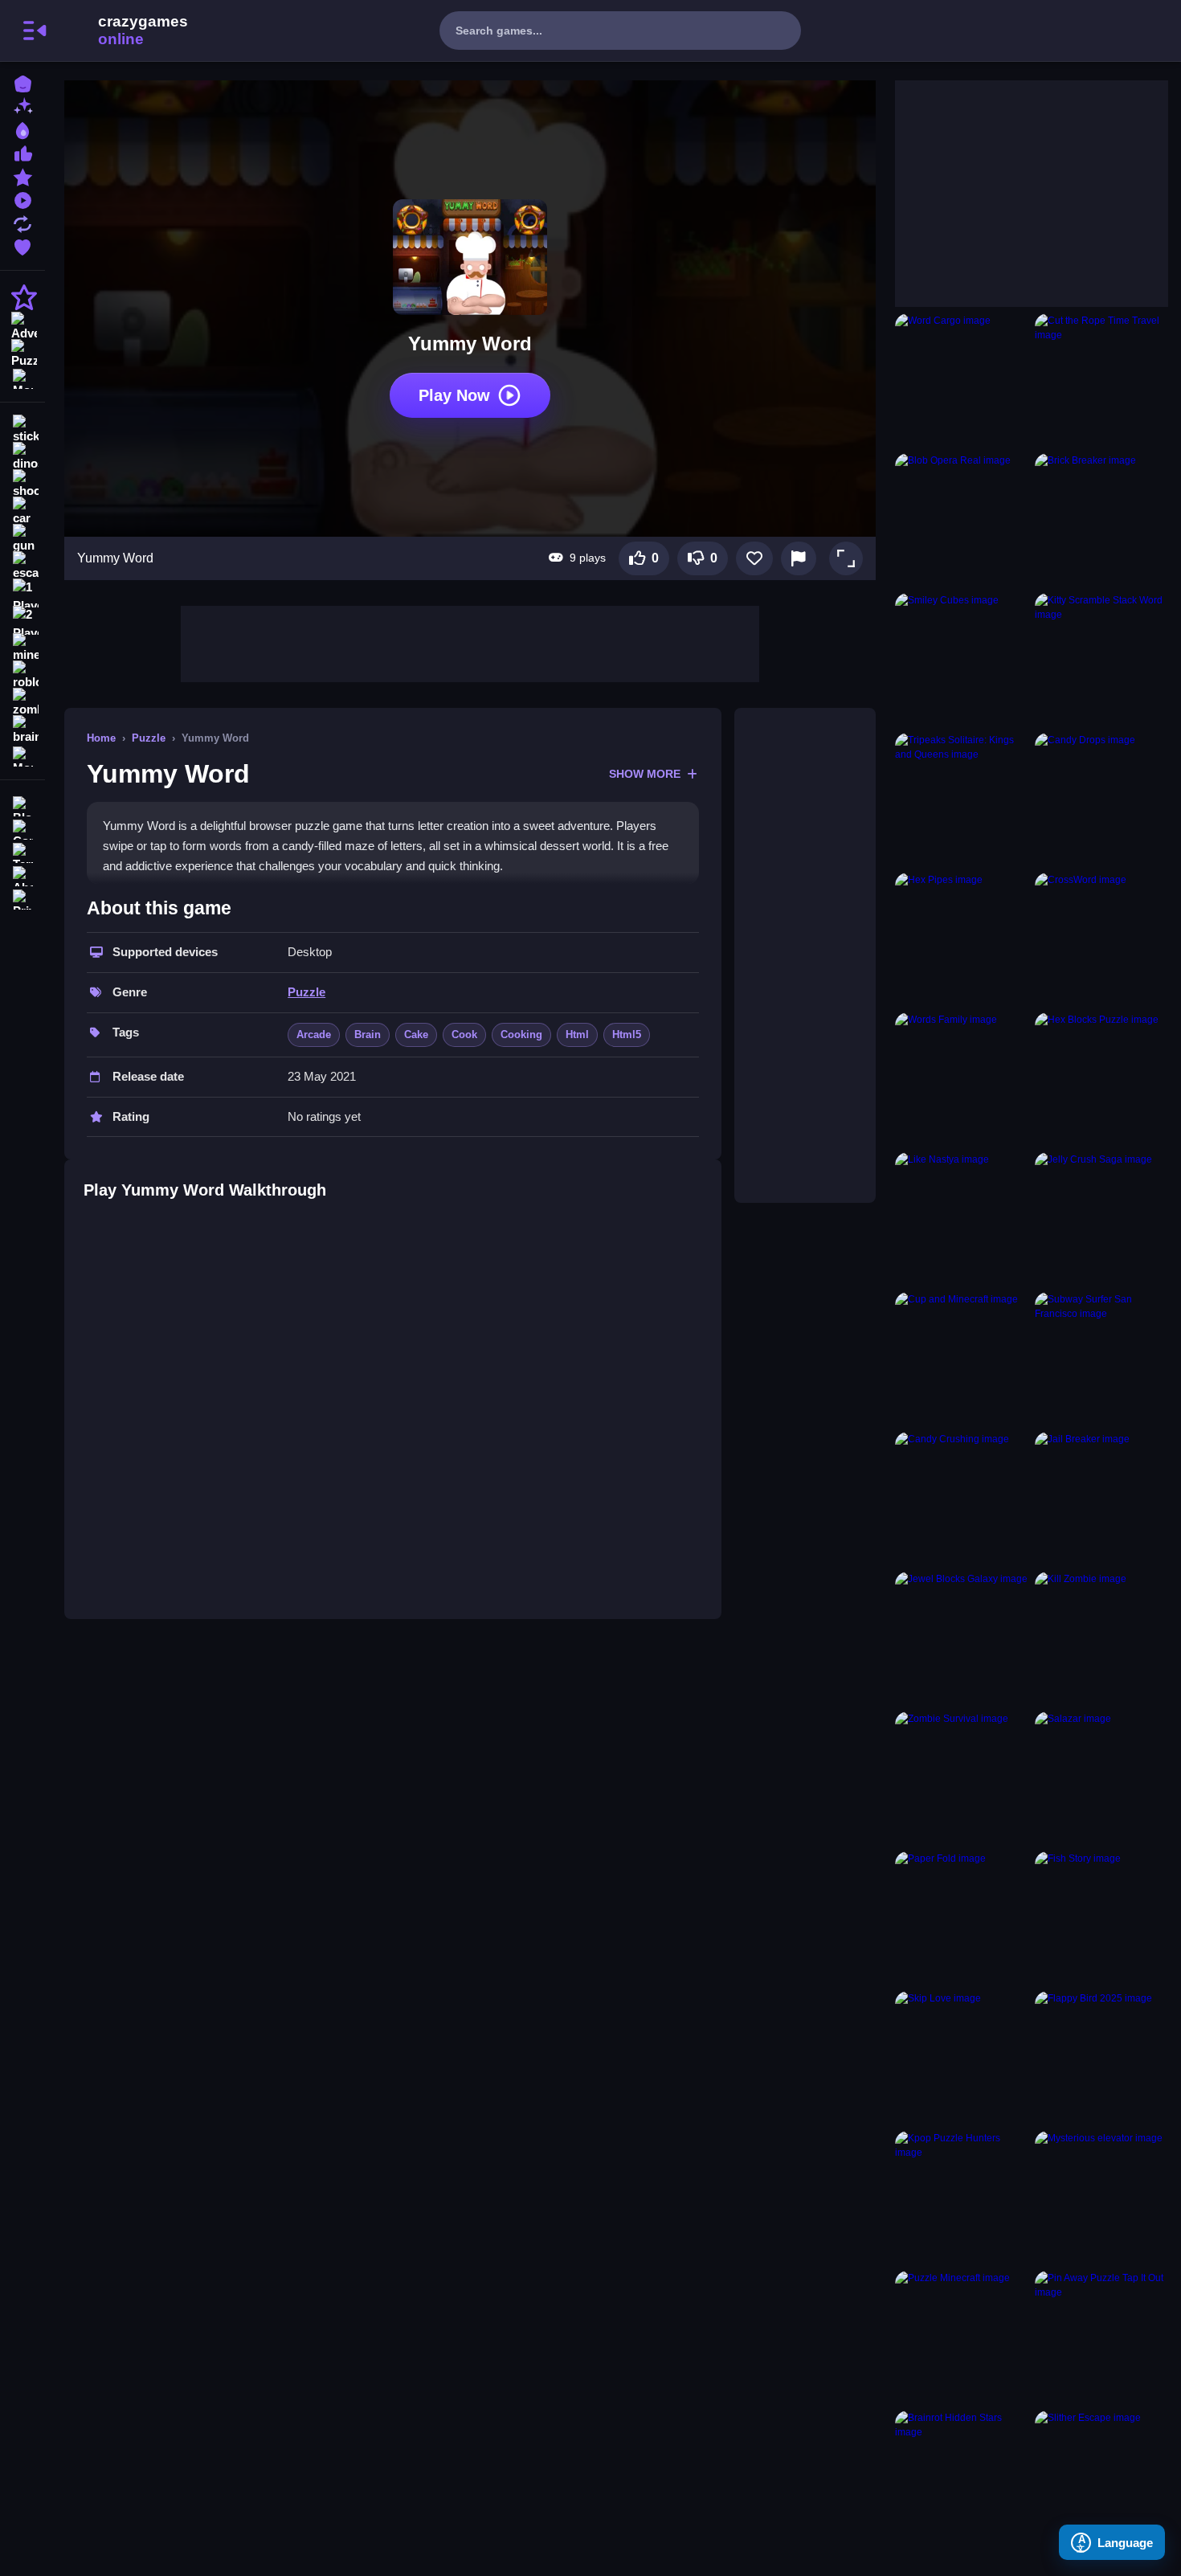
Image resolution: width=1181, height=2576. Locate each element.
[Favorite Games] (22, 245)
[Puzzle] (22, 352)
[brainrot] (22, 730)
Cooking (521, 1034)
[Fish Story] (1101, 1918)
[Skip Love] (962, 2058)
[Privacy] (22, 898)
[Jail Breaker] (1101, 1499)
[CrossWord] (1101, 939)
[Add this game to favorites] (754, 558)
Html (577, 1034)
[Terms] (22, 851)
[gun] (22, 538)
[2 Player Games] (22, 620)
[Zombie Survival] (962, 1778)
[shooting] (22, 484)
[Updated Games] (22, 222)
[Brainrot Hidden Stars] (962, 2477)
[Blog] (22, 805)
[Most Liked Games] (22, 152)
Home (101, 738)
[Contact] (22, 828)
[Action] (22, 297)
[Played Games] (22, 199)
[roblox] (22, 675)
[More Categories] (22, 377)
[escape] (22, 566)
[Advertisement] (470, 642)
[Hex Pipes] (962, 939)
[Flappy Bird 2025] (1101, 2058)
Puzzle (149, 738)
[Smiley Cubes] (962, 660)
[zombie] (22, 702)
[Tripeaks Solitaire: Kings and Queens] (962, 799)
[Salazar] (1101, 1778)
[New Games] (22, 106)
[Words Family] (962, 1079)
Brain (368, 1034)
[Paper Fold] (962, 1918)
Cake (416, 1034)
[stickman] (22, 429)
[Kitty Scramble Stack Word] (1101, 660)
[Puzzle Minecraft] (962, 2337)
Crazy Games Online (123, 31)
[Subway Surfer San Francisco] (1101, 1359)
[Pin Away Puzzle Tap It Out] (1101, 2337)
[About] (22, 875)
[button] (846, 558)
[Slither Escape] (1101, 2477)
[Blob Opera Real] (962, 520)
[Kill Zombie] (1101, 1638)
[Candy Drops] (1101, 799)
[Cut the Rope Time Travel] (1101, 380)
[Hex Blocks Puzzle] (1101, 1079)
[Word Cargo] (962, 380)
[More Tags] (22, 755)
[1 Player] (22, 593)
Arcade (314, 1034)
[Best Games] (22, 129)
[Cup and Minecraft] (962, 1359)
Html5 (627, 1034)
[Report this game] (799, 558)
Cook (464, 1034)
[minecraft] (22, 648)
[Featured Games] (22, 176)
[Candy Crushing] (962, 1499)
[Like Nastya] (962, 1219)
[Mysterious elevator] (1101, 2198)
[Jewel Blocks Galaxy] (962, 1638)
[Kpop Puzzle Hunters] (962, 2198)
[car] (22, 511)
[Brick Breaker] (1101, 520)
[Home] (22, 82)
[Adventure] (22, 325)
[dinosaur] (22, 456)
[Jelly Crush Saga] (1101, 1219)
